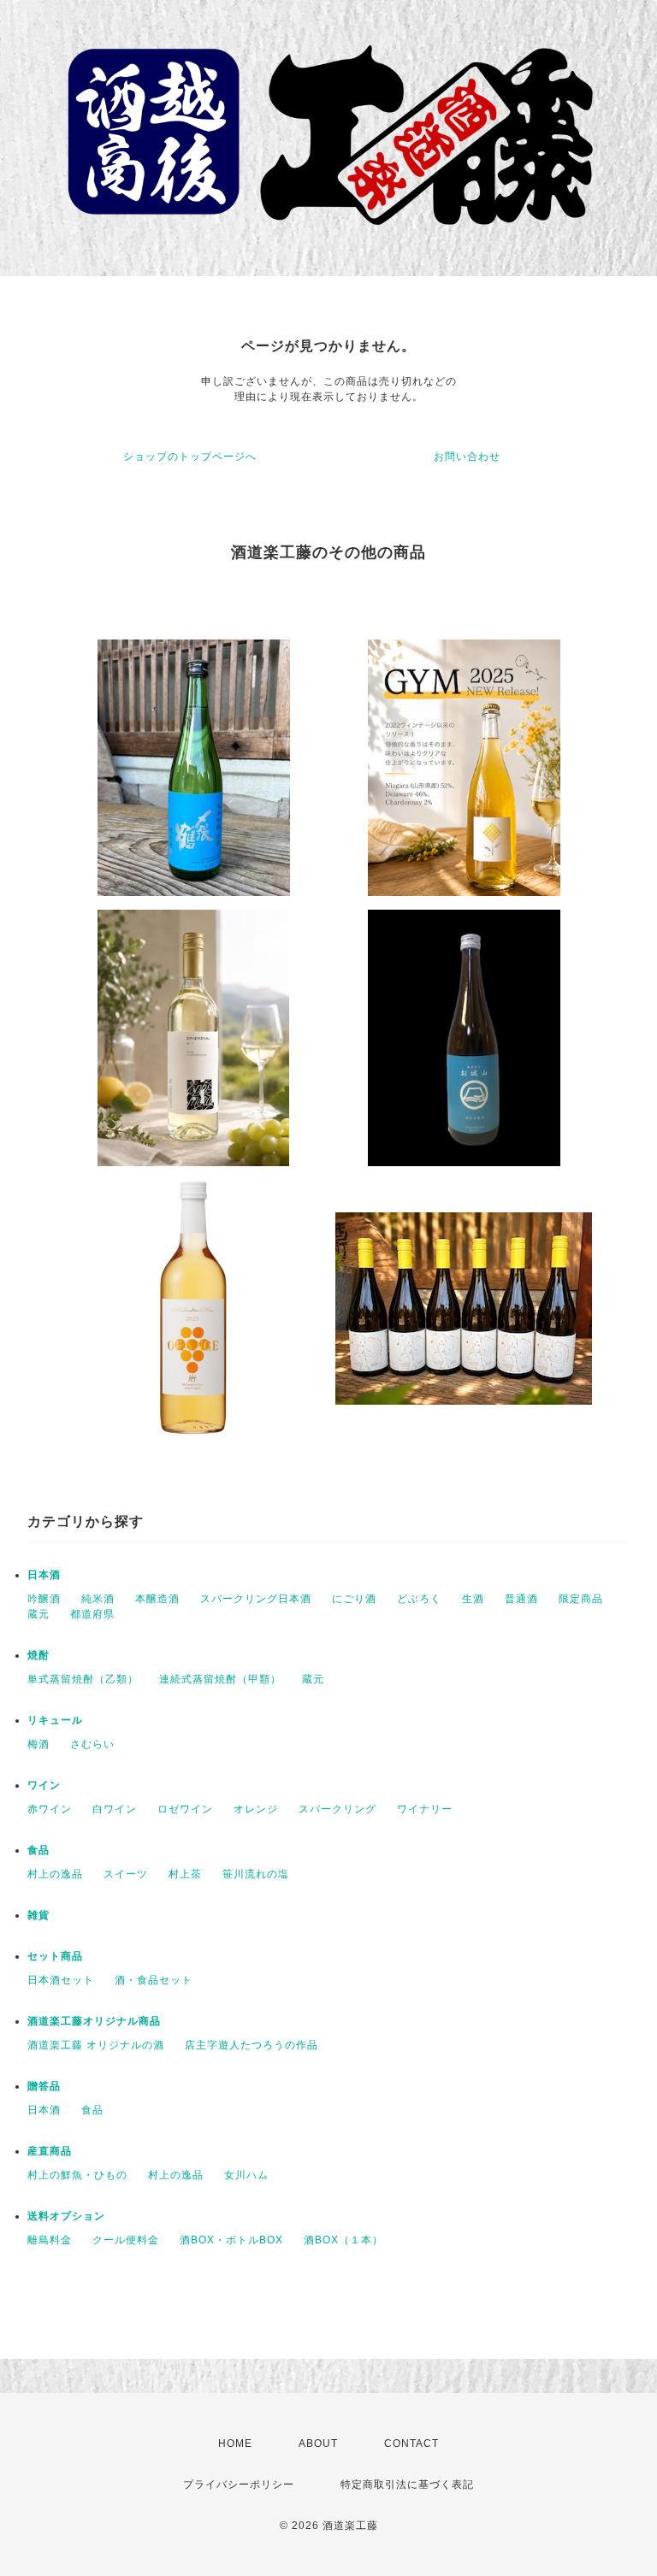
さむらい (92, 1744)
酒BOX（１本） (343, 2240)
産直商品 (50, 2151)
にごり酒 (354, 1599)
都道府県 (92, 1614)
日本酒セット (61, 1980)
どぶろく (419, 1599)
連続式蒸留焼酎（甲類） (220, 1679)
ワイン (44, 1785)
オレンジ (256, 1809)
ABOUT (318, 2443)
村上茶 (185, 1874)
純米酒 (98, 1599)
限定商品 (581, 1599)
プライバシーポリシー (239, 2485)
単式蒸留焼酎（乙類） (83, 1679)
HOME (235, 2443)
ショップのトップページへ (190, 457)
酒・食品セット (154, 1980)
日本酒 (44, 1575)
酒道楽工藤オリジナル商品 (94, 2021)
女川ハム (246, 2175)
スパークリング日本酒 (256, 1599)
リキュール (55, 1720)
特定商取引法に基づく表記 (407, 2485)
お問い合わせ (467, 457)
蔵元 (38, 1614)
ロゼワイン (185, 1809)
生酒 (473, 1599)
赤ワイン (50, 1809)
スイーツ (126, 1874)
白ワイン (115, 1809)
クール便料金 (126, 2240)
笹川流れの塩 (256, 1874)
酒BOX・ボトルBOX (231, 2240)
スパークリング (337, 1809)
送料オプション (66, 2216)
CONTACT (411, 2443)
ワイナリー (425, 1809)
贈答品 (44, 2086)
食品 (38, 1850)
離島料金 (50, 2240)
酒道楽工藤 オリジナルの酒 (96, 2045)
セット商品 (55, 1956)
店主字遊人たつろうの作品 (252, 2045)
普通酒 (521, 1599)
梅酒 (38, 1744)
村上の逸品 (55, 1874)
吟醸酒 (44, 1599)
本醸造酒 (157, 1599)
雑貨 (38, 1915)
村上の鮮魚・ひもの (77, 2175)
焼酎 (38, 1655)
